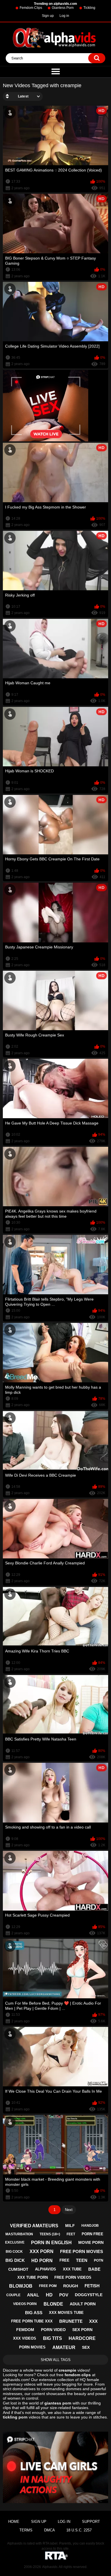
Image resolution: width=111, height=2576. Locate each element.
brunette (71, 2321)
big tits (53, 2338)
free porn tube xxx (32, 2321)
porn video (53, 2330)
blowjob (21, 2286)
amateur (64, 2347)
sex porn (82, 2330)
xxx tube (72, 2269)
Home (14, 2522)
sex (86, 2347)
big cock (14, 2252)
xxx (93, 2321)
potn (99, 2260)
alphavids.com (16, 2380)
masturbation (19, 2234)
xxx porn (42, 2251)
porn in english (51, 2243)
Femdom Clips (31, 8)
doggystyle (89, 2295)
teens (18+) (50, 2234)
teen (82, 2260)
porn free (92, 2234)
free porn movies (82, 2251)
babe (94, 2269)
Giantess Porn (63, 8)
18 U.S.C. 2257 (79, 2530)
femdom (25, 2330)
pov (64, 2295)
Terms (26, 2530)
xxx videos (25, 2338)
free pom (48, 2286)
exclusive (15, 2242)
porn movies (32, 2347)
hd (49, 2295)
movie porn (91, 2242)
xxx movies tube (66, 2313)
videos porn (25, 2304)
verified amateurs (34, 2226)
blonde (53, 2304)
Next (69, 2210)
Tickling (89, 8)
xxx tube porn (33, 2277)
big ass (34, 2313)
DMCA (50, 2530)
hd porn (42, 2261)
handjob (90, 2226)
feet (71, 2234)
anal (33, 2295)
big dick (15, 2260)
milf (70, 2226)
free (64, 2260)
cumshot (18, 2269)
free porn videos (73, 2277)
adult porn (83, 2304)
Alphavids (50, 2567)
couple (13, 2295)
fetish (92, 2286)
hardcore (82, 2338)
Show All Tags (56, 2360)
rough (71, 2286)
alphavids (46, 2269)
